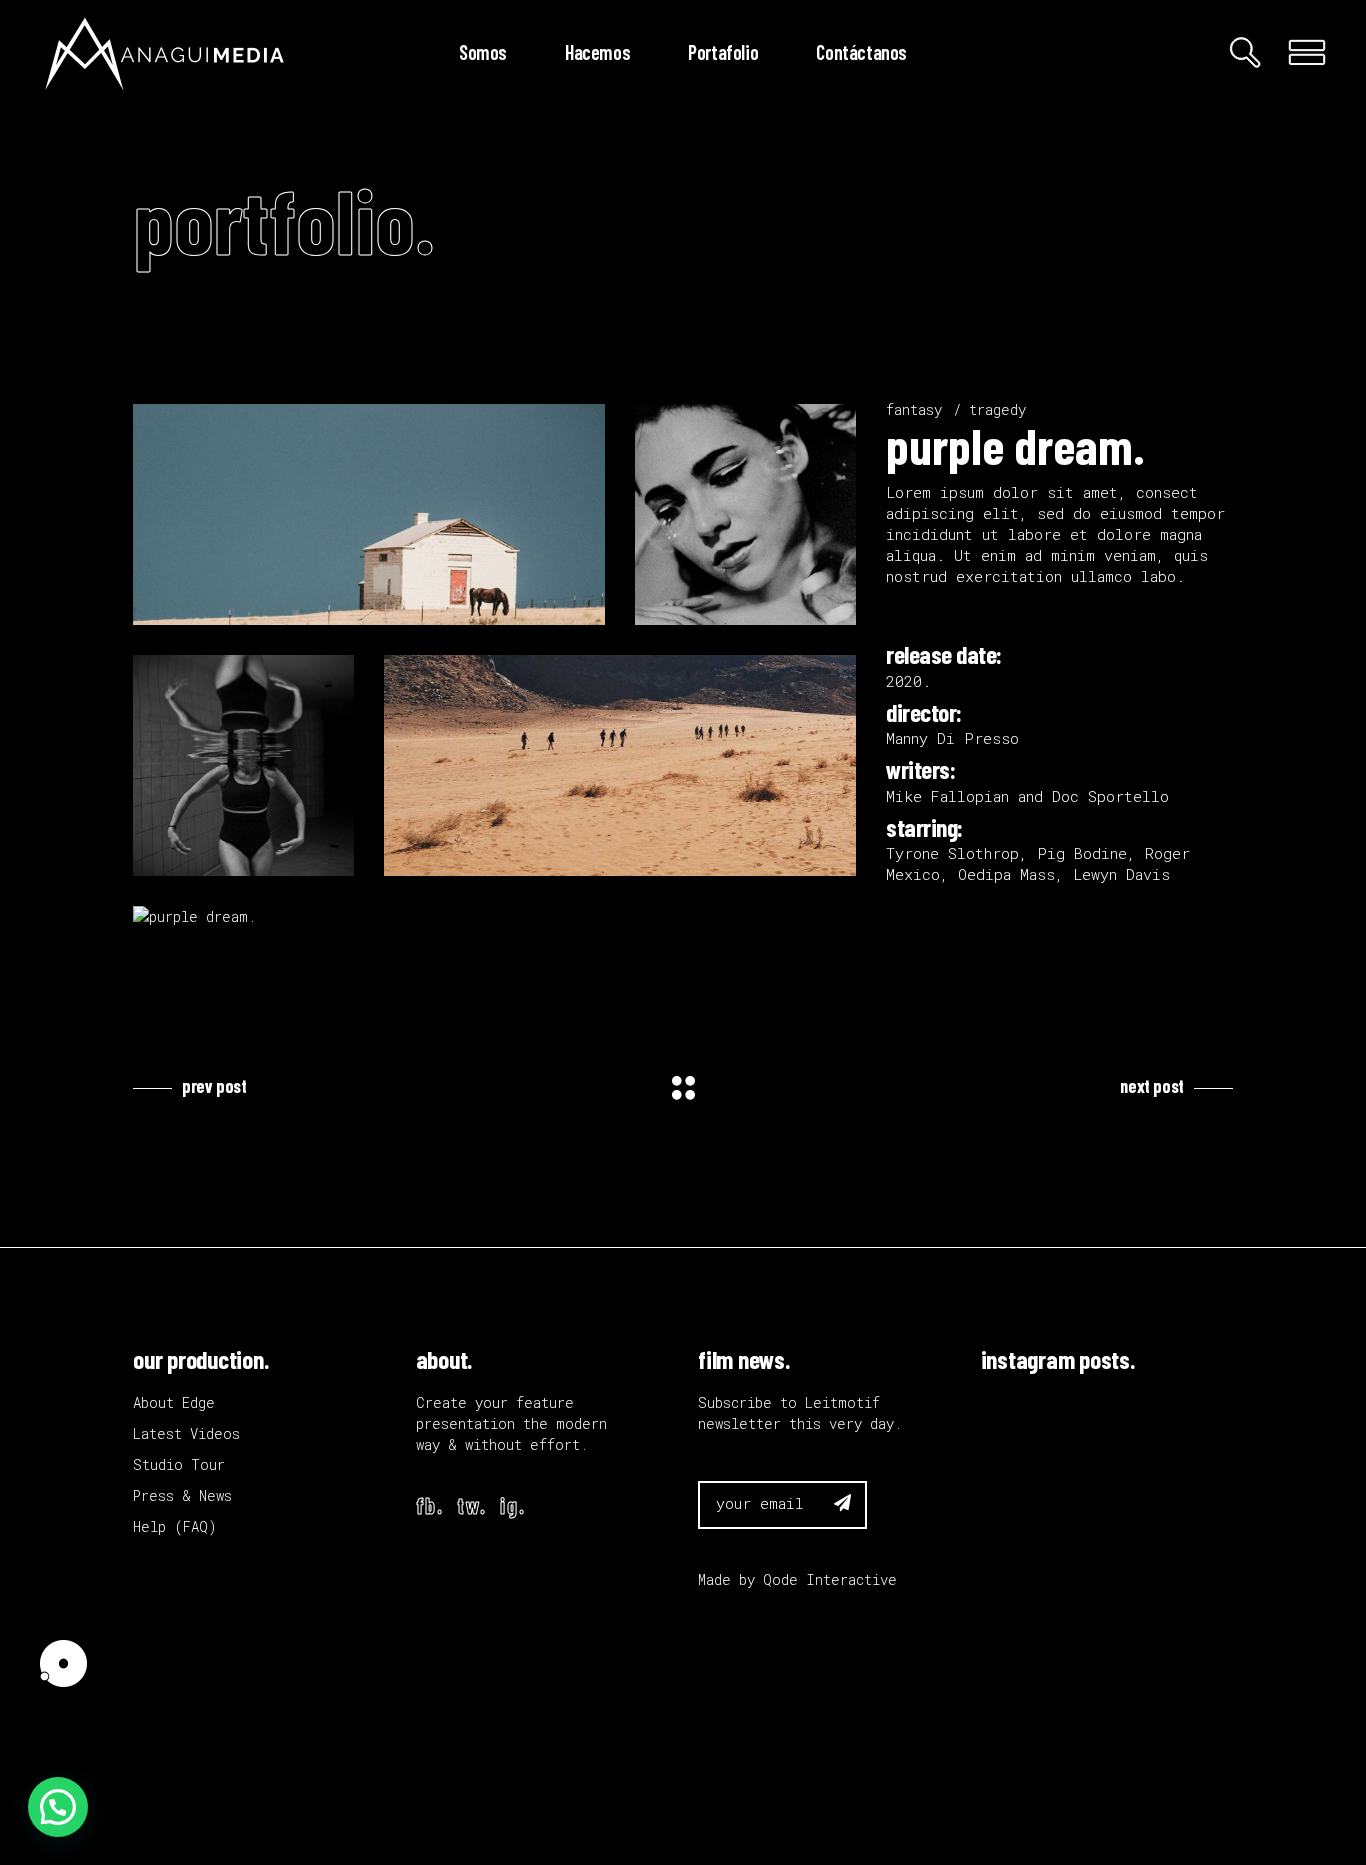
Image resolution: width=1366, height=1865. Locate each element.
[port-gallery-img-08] (369, 514)
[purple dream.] (243, 916)
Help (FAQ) (175, 1526)
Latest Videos (186, 1433)
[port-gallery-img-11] (620, 765)
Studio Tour (179, 1464)
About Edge (174, 1402)
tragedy (997, 409)
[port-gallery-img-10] (745, 514)
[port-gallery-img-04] (243, 765)
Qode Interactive (830, 1579)
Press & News (182, 1495)
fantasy (914, 409)
